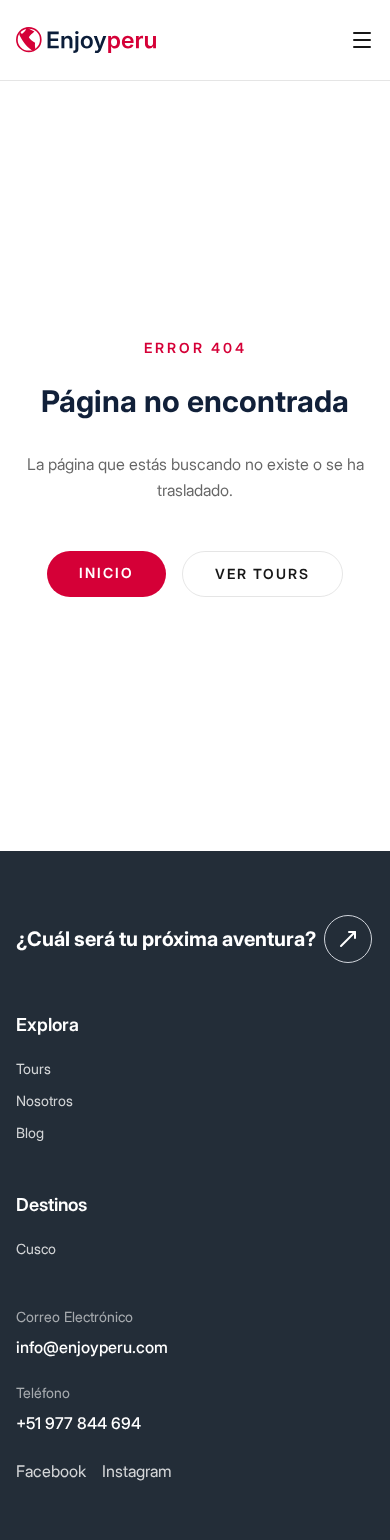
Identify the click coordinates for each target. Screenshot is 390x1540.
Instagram (137, 1471)
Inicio (106, 572)
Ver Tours (262, 573)
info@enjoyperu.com (92, 1347)
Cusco (36, 1248)
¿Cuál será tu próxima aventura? (166, 939)
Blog (30, 1132)
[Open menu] (362, 40)
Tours (33, 1068)
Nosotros (44, 1100)
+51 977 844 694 (78, 1423)
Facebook (51, 1471)
